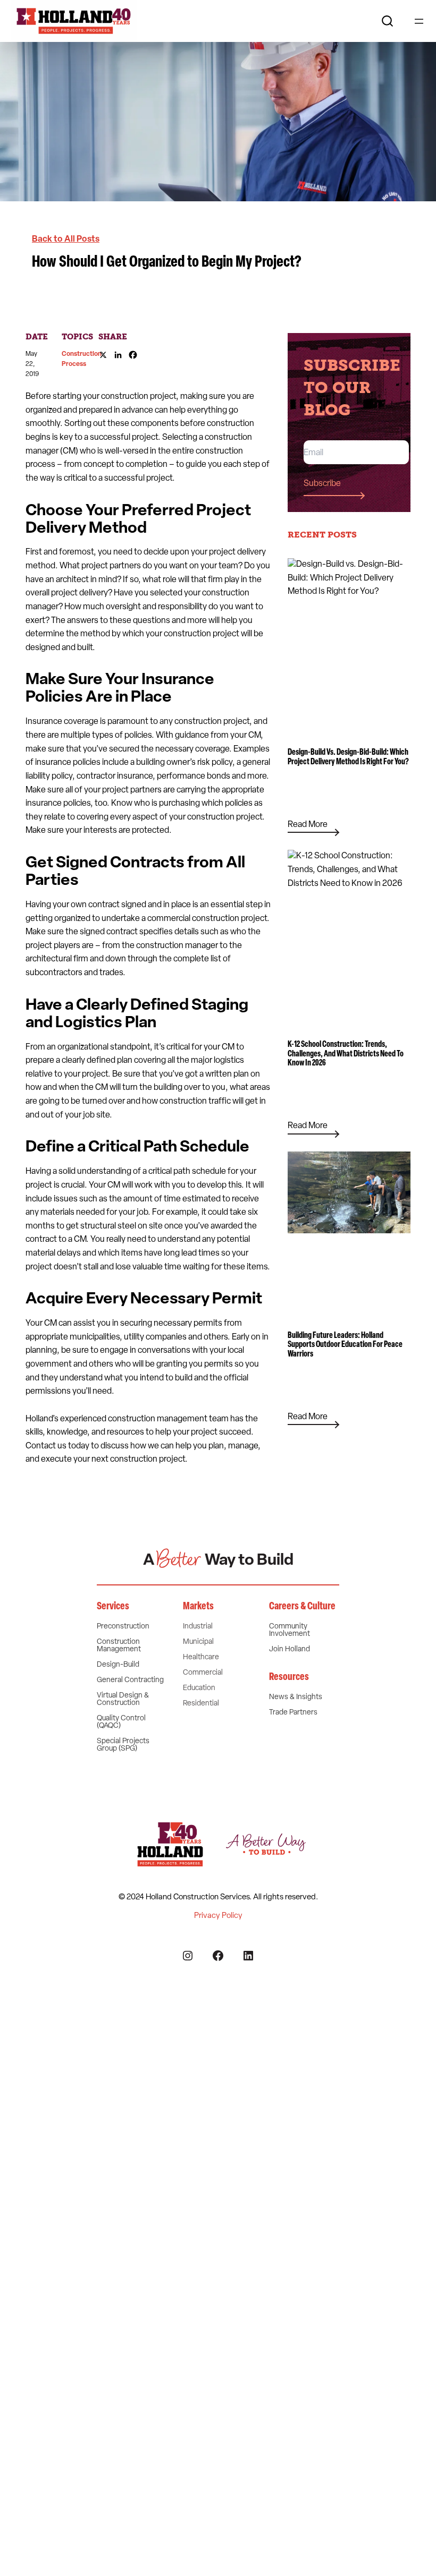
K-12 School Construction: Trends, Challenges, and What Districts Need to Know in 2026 (346, 1054)
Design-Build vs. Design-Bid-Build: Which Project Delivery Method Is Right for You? (348, 757)
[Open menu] (419, 21)
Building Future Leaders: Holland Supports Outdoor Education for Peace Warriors (345, 1345)
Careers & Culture (302, 1607)
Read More (308, 827)
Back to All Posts (66, 240)
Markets (198, 1607)
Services (113, 1607)
